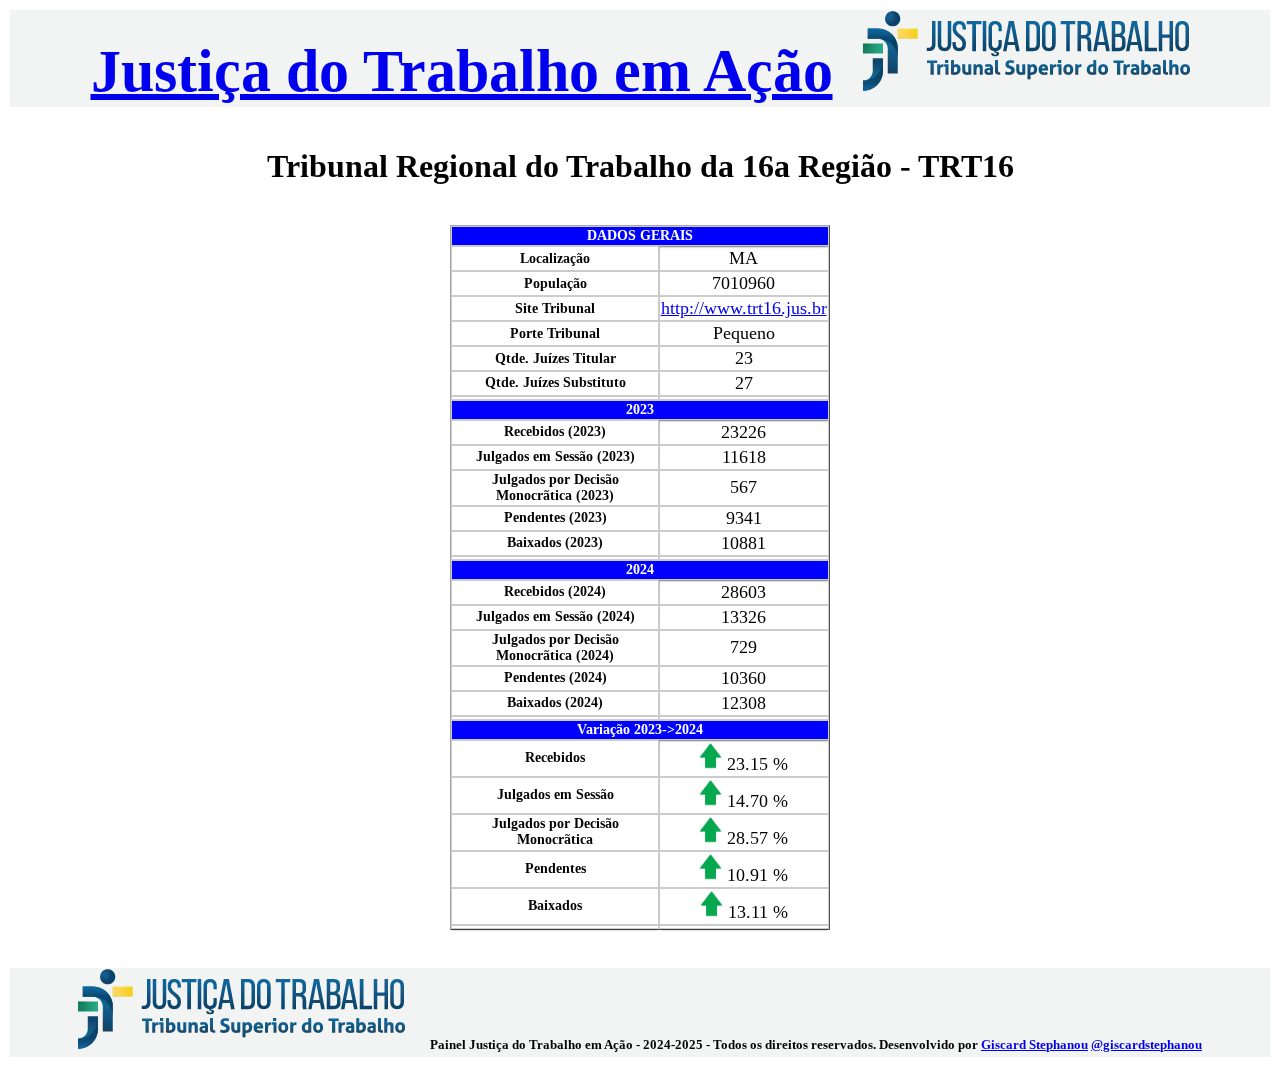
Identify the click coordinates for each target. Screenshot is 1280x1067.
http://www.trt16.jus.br (744, 308)
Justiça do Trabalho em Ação (462, 71)
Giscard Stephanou (1034, 1044)
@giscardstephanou (1146, 1044)
